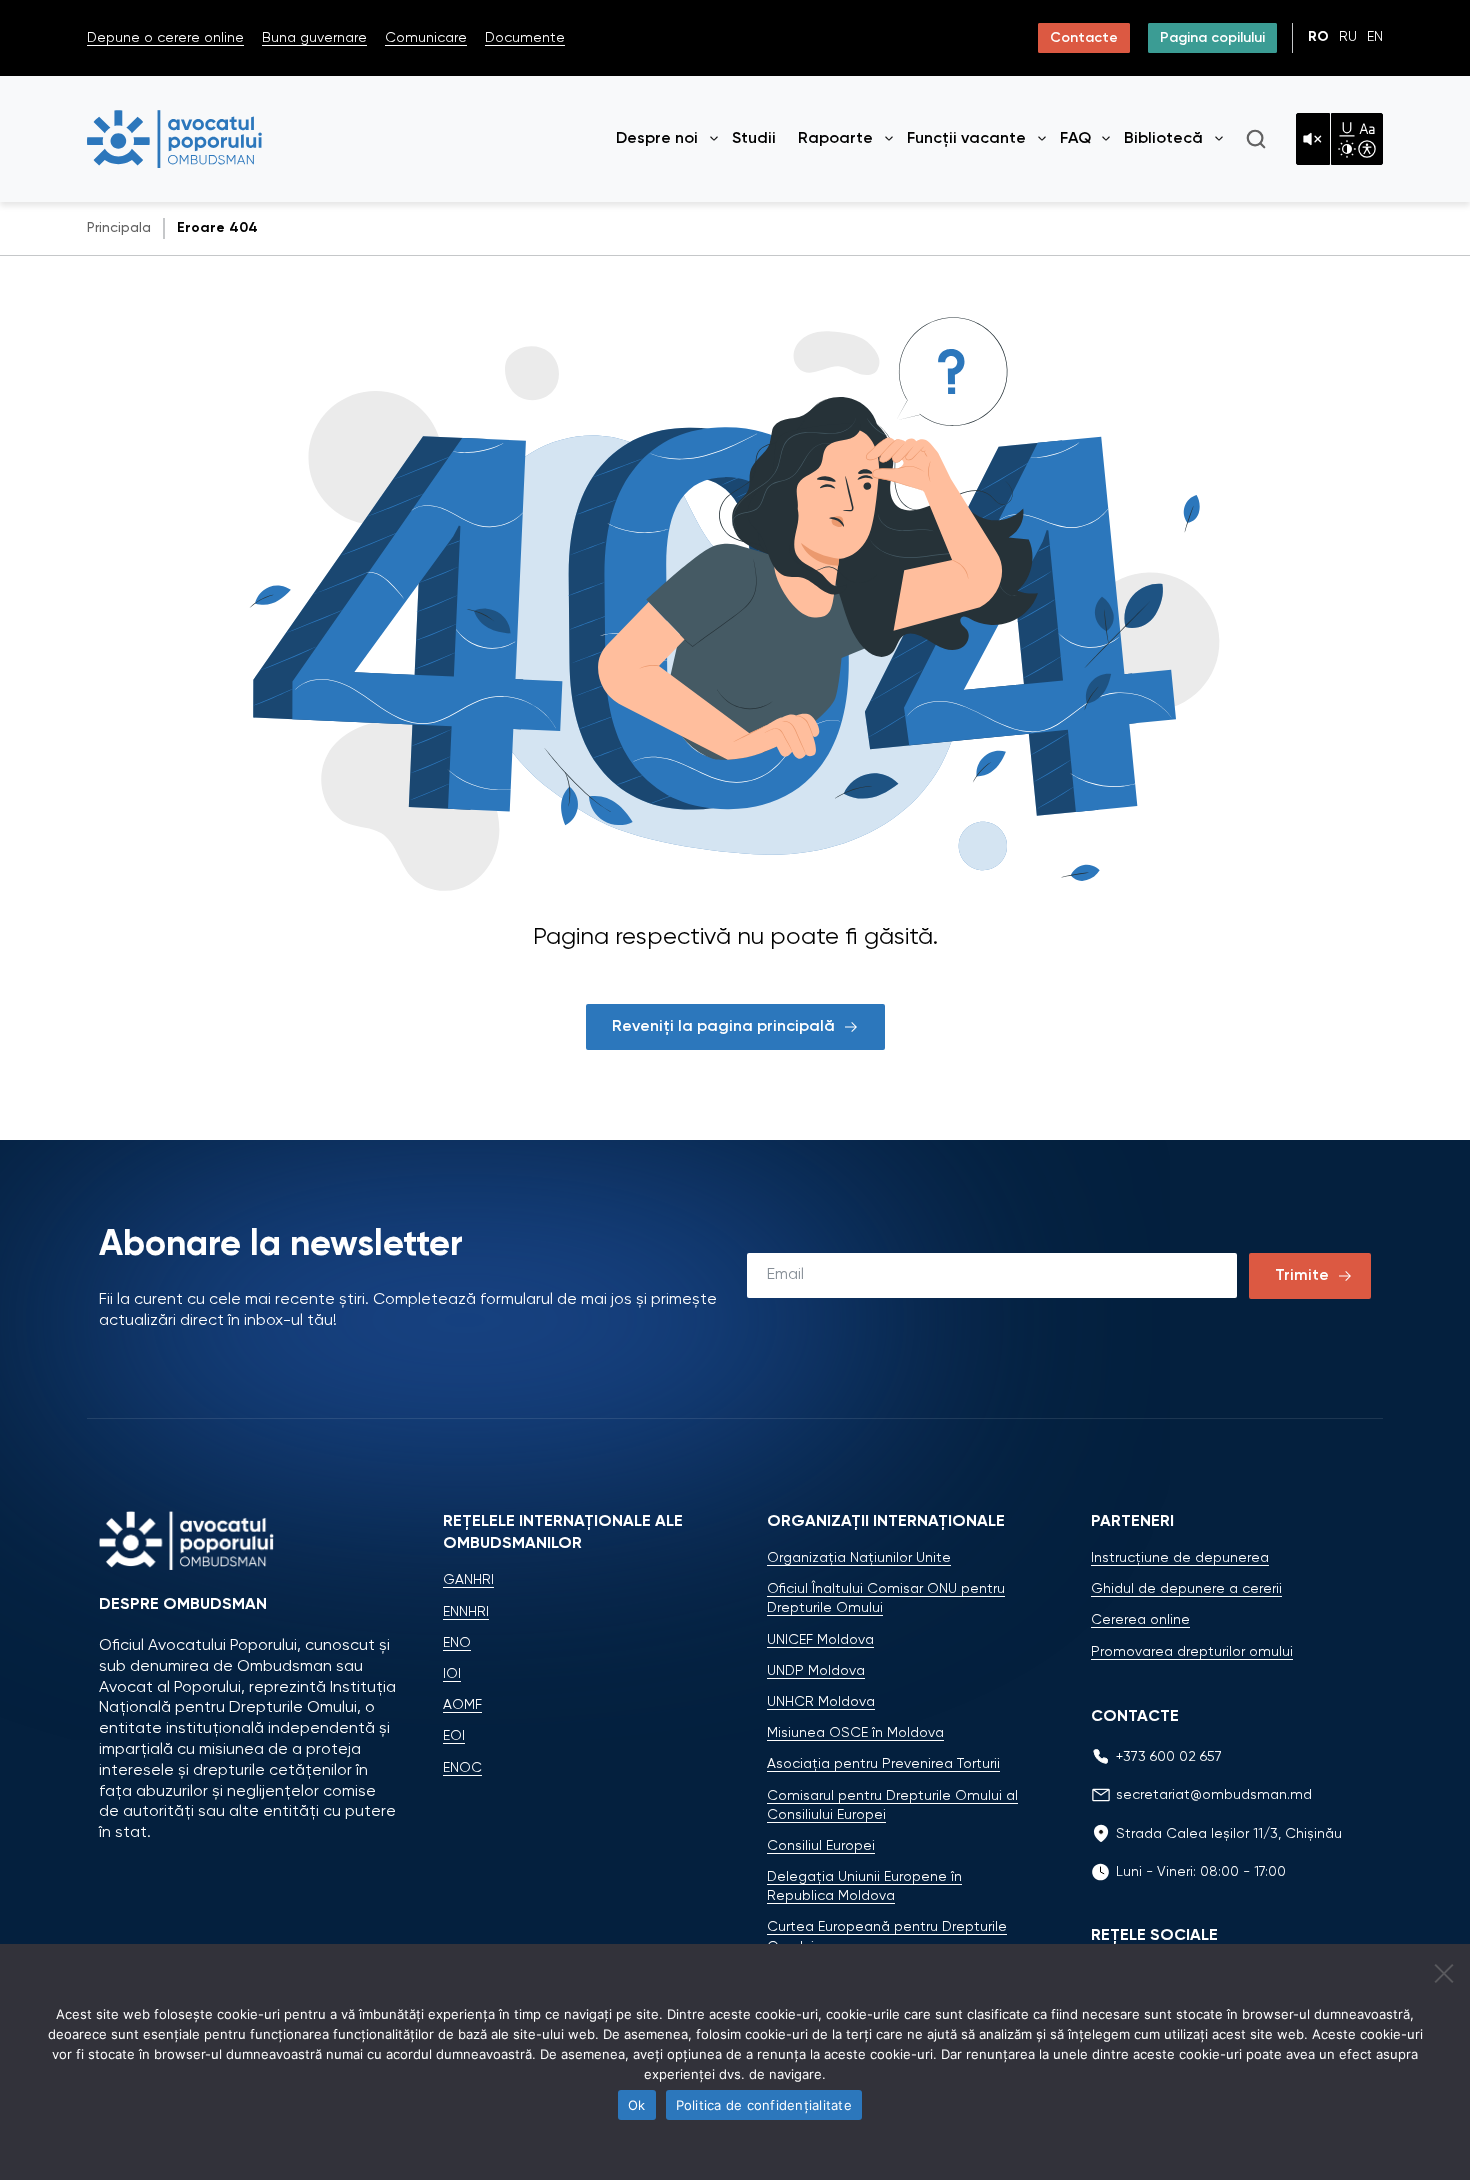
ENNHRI (466, 1612)
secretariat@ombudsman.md (1214, 1795)
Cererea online (1140, 1620)
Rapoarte (835, 139)
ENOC (462, 1768)
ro (1318, 37)
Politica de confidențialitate (764, 2105)
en (1375, 37)
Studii (754, 139)
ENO (457, 1643)
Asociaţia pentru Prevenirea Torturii (883, 1764)
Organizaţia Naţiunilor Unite (859, 1558)
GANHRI (468, 1580)
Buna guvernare (314, 38)
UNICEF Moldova (820, 1640)
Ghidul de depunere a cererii (1186, 1589)
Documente (525, 38)
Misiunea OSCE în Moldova (855, 1733)
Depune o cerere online (165, 38)
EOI (454, 1736)
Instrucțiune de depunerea (1180, 1558)
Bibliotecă (1163, 139)
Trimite (1302, 1276)
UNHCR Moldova (821, 1702)
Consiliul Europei (821, 1846)
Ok (637, 2105)
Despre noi (657, 139)
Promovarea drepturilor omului (1192, 1652)
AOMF (462, 1705)
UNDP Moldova (816, 1671)
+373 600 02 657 (1169, 1757)
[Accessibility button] (1357, 139)
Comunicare (426, 38)
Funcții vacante (966, 139)
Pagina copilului (1212, 38)
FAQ (1075, 139)
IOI (452, 1674)
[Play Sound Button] (1313, 139)
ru (1348, 37)
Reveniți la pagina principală (723, 1027)
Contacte (1084, 38)
